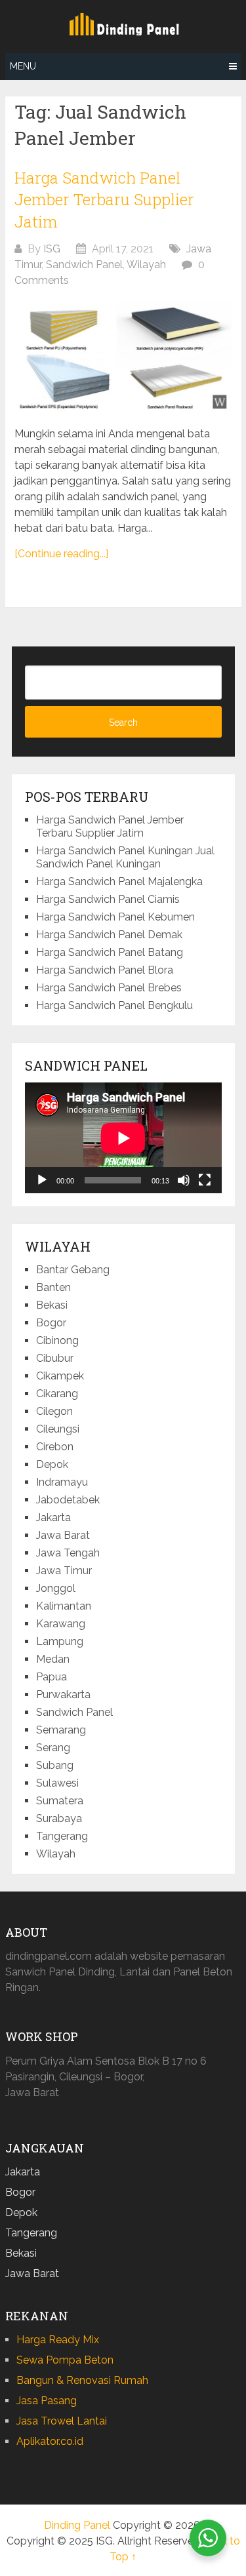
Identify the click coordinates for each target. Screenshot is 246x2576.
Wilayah (146, 265)
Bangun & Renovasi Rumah (82, 2380)
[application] (123, 1138)
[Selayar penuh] (205, 1180)
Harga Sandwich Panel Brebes (109, 988)
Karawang (61, 1624)
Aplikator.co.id (50, 2441)
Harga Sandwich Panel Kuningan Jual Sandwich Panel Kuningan (125, 857)
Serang (53, 1748)
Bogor (51, 1323)
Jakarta (53, 1517)
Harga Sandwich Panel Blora (105, 970)
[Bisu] (184, 1180)
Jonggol (56, 1588)
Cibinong (57, 1340)
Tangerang (62, 1836)
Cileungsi (58, 1429)
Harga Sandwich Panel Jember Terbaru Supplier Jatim (104, 200)
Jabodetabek (68, 1500)
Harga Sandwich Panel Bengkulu (114, 1005)
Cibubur (55, 1358)
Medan (53, 1659)
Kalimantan (64, 1606)
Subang (55, 1765)
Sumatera (60, 1801)
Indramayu (62, 1482)
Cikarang (57, 1394)
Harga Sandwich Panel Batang (110, 952)
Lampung (60, 1641)
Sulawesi (57, 1783)
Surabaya (59, 1818)
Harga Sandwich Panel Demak (109, 935)
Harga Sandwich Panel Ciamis (108, 899)
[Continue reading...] (61, 554)
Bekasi (52, 1305)
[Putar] (42, 1180)
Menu (23, 66)
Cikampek (60, 1376)
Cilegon (54, 1411)
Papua (51, 1677)
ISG (52, 249)
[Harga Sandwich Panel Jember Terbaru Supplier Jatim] (123, 357)
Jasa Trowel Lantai (62, 2421)
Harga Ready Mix (58, 2340)
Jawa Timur (64, 1571)
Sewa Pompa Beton (65, 2360)
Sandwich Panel (84, 265)
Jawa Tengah (68, 1553)
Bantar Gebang (73, 1270)
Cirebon (55, 1447)
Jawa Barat (63, 1535)
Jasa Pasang (47, 2401)
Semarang (61, 1730)
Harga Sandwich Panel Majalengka (119, 882)
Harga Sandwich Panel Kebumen (115, 917)
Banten (53, 1287)
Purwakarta (63, 1694)
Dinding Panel (77, 2525)
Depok (52, 1464)
